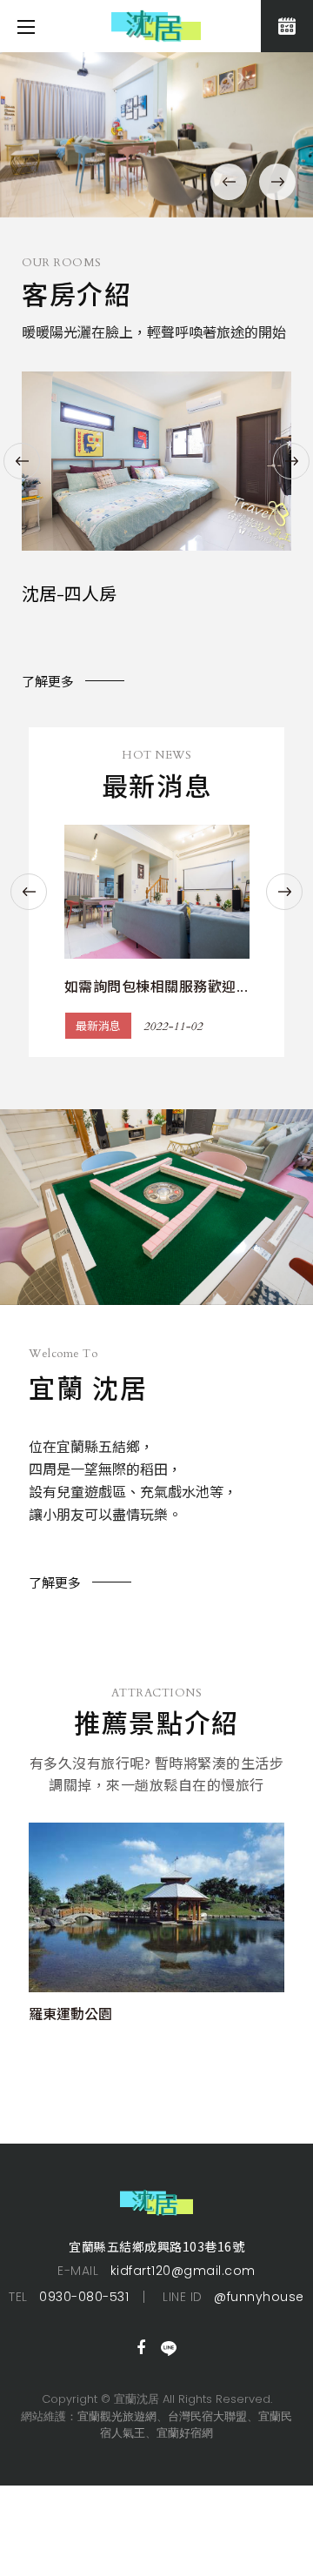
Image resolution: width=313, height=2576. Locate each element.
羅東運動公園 (70, 2015)
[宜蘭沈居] (156, 135)
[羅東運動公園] (156, 1907)
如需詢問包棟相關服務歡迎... (156, 987)
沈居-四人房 (69, 595)
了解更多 (48, 682)
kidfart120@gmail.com (183, 2271)
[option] (156, 135)
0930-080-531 (84, 2297)
